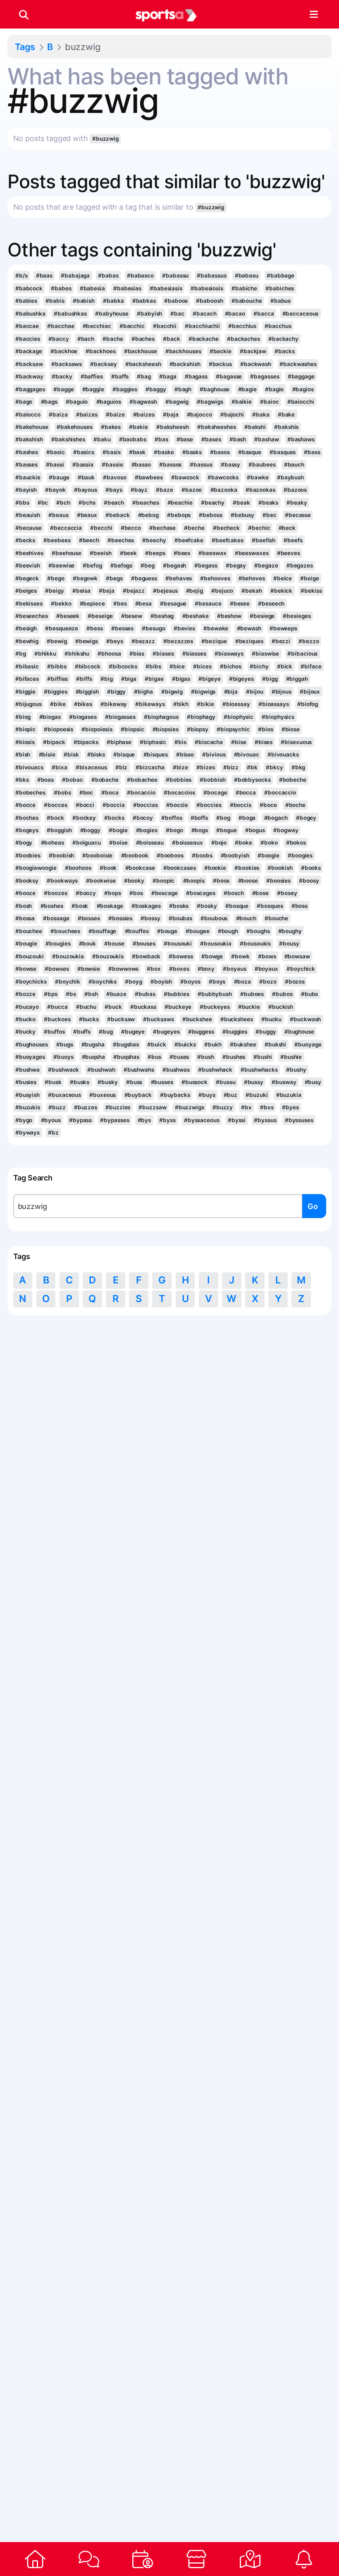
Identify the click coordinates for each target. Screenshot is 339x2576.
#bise (239, 742)
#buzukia (289, 1095)
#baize (115, 414)
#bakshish (29, 439)
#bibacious (302, 654)
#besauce (208, 603)
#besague (173, 603)
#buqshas (126, 1057)
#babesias (127, 288)
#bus (154, 1057)
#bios (265, 729)
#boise (118, 843)
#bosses (89, 918)
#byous (51, 1120)
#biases (163, 654)
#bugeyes (166, 1032)
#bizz (231, 767)
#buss (134, 1082)
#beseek (68, 616)
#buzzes (86, 1107)
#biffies (57, 679)
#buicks (185, 1044)
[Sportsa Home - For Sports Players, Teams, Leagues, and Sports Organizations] (166, 14)
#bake (286, 414)
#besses (122, 628)
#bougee (197, 931)
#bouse (114, 943)
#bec (270, 515)
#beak (241, 503)
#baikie (242, 402)
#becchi (101, 528)
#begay (236, 565)
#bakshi (255, 427)
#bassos (170, 464)
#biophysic (239, 717)
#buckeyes (215, 1007)
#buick (156, 1044)
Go (313, 1206)
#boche (295, 805)
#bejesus (165, 591)
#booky (134, 881)
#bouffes (137, 931)
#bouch (246, 918)
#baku (102, 439)
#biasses (194, 654)
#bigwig (172, 692)
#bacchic (132, 326)
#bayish (26, 490)
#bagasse (229, 376)
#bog (223, 818)
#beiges (26, 591)
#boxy (206, 969)
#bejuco (222, 591)
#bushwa (27, 1070)
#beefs (293, 540)
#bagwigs (210, 402)
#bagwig (177, 402)
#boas (45, 780)
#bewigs (87, 641)
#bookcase (140, 868)
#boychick (301, 969)
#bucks (89, 1019)
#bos (136, 893)
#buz (231, 1095)
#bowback (146, 956)
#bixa (59, 767)
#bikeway (114, 704)
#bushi (263, 1057)
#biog (23, 717)
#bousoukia (216, 943)
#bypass (80, 1120)
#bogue (226, 830)
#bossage (56, 918)
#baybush (290, 477)
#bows (267, 956)
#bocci (85, 805)
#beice (283, 578)
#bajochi (232, 414)
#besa (143, 603)
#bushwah (101, 1070)
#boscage (165, 893)
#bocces (55, 805)
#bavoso (115, 477)
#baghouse (215, 389)
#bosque (237, 906)
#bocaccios (179, 792)
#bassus (201, 464)
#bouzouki (30, 956)
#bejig (195, 591)
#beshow (229, 616)
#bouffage (102, 931)
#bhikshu (77, 654)
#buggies (235, 1032)
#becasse (298, 515)
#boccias (146, 805)
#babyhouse (112, 314)
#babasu (247, 275)
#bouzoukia (68, 956)
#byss (167, 1120)
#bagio (274, 389)
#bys (144, 1120)
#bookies (247, 868)
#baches (143, 339)
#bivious (214, 754)
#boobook (135, 855)
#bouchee (29, 931)
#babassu (175, 275)
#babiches (280, 288)
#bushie (291, 1057)
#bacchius (242, 326)
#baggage (301, 376)
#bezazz (143, 641)
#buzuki (257, 1095)
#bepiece (92, 603)
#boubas (180, 918)
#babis (55, 301)
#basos (220, 452)
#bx (246, 1107)
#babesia (92, 288)
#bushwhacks (259, 1070)
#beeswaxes (252, 553)
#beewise (61, 565)
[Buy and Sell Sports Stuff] (196, 2559)
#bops (112, 893)
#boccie (177, 805)
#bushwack (63, 1070)
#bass (312, 452)
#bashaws (301, 439)
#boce (268, 805)
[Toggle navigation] (314, 14)
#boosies (278, 881)
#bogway (286, 830)
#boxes (179, 969)
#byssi (237, 1120)
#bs (71, 994)
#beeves (289, 553)
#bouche (276, 918)
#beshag (162, 616)
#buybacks (175, 1095)
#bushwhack (215, 1070)
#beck (287, 528)
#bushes (234, 1057)
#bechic (259, 528)
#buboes (252, 994)
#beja (106, 591)
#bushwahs (139, 1070)
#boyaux (266, 969)
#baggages (30, 389)
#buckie (249, 1007)
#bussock (195, 1082)
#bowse (26, 969)
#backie (221, 351)
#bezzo (309, 641)
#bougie (26, 943)
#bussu (226, 1082)
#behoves (252, 578)
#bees (182, 553)
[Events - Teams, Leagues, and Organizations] (143, 2559)
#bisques (156, 754)
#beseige (100, 616)
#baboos (176, 301)
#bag (144, 376)
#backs (284, 351)
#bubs (309, 994)
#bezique (214, 641)
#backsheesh (143, 364)
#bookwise (101, 881)
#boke (243, 843)
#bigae (154, 679)
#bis (180, 742)
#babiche (244, 288)
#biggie (25, 692)
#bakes (111, 427)
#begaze (266, 565)
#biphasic (153, 742)
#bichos (231, 666)
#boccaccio (280, 792)
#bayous (86, 490)
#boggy (90, 830)
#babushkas (70, 314)
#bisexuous (296, 742)
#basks (192, 452)
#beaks (268, 503)
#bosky (207, 906)
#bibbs (57, 666)
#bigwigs (203, 692)
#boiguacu (87, 843)
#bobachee (142, 780)
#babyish (149, 314)
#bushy (296, 1070)
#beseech (271, 603)
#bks (22, 780)
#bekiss (311, 591)
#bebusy (242, 515)
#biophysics (278, 717)
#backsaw (29, 364)
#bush (205, 1057)
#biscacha (209, 742)
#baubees (262, 464)
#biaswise (265, 654)
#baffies (92, 376)
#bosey (287, 893)
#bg (21, 654)
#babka (113, 301)
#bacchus (278, 326)
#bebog (148, 515)
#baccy (58, 339)
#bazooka (224, 490)
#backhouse (141, 351)
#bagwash (143, 402)
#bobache (105, 780)
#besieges (297, 616)
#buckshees (237, 1019)
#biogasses (120, 717)
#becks (25, 540)
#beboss (210, 515)
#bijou (254, 692)
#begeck (27, 578)
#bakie (138, 427)
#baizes (144, 414)
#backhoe (64, 351)
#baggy (156, 389)
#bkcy (274, 767)
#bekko (61, 603)
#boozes (55, 893)
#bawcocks (223, 477)
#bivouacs (29, 767)
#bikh (181, 704)
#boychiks (103, 982)
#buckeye (178, 1007)
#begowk (85, 578)
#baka (261, 414)
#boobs (202, 855)
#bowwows (123, 969)
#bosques (270, 906)
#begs (114, 578)
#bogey (306, 818)
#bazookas (260, 490)
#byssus (265, 1120)
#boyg (133, 982)
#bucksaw (121, 1019)
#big (107, 679)
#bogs (200, 830)
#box (154, 969)
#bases (211, 439)
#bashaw (266, 439)
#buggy (266, 1032)
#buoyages (30, 1057)
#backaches (244, 339)
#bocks (114, 818)
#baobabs (133, 439)
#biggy (116, 692)
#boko (269, 843)
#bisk (71, 754)
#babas (108, 275)
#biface (311, 666)
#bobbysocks (252, 780)
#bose (260, 893)
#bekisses (29, 603)
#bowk (240, 956)
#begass (206, 565)
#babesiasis (166, 288)
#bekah (252, 591)
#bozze (25, 994)
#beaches (146, 503)
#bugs (64, 1044)
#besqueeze (62, 628)
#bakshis (286, 427)
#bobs (62, 792)
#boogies (300, 855)
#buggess (201, 1032)
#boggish (59, 830)
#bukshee (243, 1044)
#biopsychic (233, 729)
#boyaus (234, 969)
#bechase (162, 528)
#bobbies (179, 780)
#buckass (143, 1007)
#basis (111, 452)
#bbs (22, 503)
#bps (51, 994)
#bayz (139, 490)
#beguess (144, 578)
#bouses (144, 943)
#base (185, 439)
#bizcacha (150, 767)
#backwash (256, 364)
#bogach (276, 818)
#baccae (27, 326)
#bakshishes (68, 439)
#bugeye (133, 1032)
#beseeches (32, 616)
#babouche (247, 301)
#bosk (80, 906)
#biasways (229, 654)
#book (108, 868)
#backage (29, 351)
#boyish (161, 982)
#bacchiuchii (202, 326)
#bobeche (293, 780)
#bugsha (93, 1044)
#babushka (30, 314)
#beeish (100, 553)
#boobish (61, 855)
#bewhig (27, 641)
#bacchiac (97, 326)
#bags (49, 402)
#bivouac (247, 754)
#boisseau (150, 843)
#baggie (93, 389)
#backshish (185, 364)
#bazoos (295, 490)
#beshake (196, 616)
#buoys (63, 1057)
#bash (238, 439)
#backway (29, 376)
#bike (58, 704)
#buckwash (305, 1019)
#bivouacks (283, 754)
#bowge (212, 956)
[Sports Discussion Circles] (89, 2559)
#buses (179, 1057)
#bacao (235, 314)
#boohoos (78, 868)
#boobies (28, 855)
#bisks (96, 754)
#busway (284, 1082)
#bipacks (86, 742)
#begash (174, 565)
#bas (161, 439)
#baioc (269, 402)
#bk (252, 767)
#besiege (262, 616)
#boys (217, 982)
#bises (264, 742)
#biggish (87, 692)
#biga (129, 679)
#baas (44, 275)
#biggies (55, 692)
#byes (290, 1107)
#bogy (24, 843)
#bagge (63, 389)
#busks (80, 1082)
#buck (113, 1007)
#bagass (196, 376)
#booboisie (97, 855)
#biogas (50, 717)
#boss (300, 906)
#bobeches (30, 792)
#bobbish (212, 780)
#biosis (25, 742)
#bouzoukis (108, 956)
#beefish (264, 540)
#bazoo (192, 490)
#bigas (181, 679)
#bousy (289, 943)
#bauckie (28, 477)
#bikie (205, 704)
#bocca (246, 792)
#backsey (103, 364)
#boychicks (31, 982)
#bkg (298, 767)
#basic (55, 452)
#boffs (199, 818)
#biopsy (198, 729)
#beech (89, 540)
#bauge (59, 477)
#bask (137, 452)
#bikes (83, 704)
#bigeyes (241, 679)
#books (311, 868)
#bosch (234, 893)
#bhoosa (109, 654)
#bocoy (143, 818)
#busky (107, 1082)
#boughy (290, 931)
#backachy (283, 339)
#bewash (249, 628)
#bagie (247, 389)
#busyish (27, 1095)
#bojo (219, 843)
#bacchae (61, 326)
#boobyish (235, 855)
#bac (177, 314)
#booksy (27, 881)
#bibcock (88, 666)
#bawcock (185, 477)
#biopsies (166, 729)
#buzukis (28, 1107)
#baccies (28, 339)
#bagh (183, 389)
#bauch (294, 464)
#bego (56, 578)
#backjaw (253, 351)
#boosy (309, 881)
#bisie (47, 754)
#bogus (255, 830)
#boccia (113, 805)
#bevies (184, 628)
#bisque (124, 754)
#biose (291, 729)
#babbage (281, 275)
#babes (61, 288)
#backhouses (183, 351)
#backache (204, 339)
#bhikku (45, 654)
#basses (26, 464)
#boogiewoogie (36, 868)
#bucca (57, 1007)
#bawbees (149, 477)
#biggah (297, 679)
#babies (26, 301)
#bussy (254, 1082)
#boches (27, 818)
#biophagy (201, 717)
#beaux (87, 515)
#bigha (143, 692)
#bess (94, 628)
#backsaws (67, 364)
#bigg (270, 679)
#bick (285, 666)
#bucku (271, 1019)
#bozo (268, 982)
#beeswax (212, 553)
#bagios (303, 389)
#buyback (138, 1095)
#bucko (25, 1019)
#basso (141, 464)
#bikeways (150, 704)
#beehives (29, 553)
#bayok (55, 490)
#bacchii (165, 326)
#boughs (258, 931)
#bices (202, 666)
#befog (92, 565)
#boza (242, 982)
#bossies (120, 918)
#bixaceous (91, 767)
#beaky (297, 503)
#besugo (153, 628)
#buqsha (93, 1057)
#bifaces (27, 679)
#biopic (25, 729)
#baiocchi (301, 402)
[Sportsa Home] (35, 2559)
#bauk (86, 477)
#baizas (87, 414)
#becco (131, 528)
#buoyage (308, 1044)
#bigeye (209, 679)
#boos (221, 881)
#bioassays (274, 704)
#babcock (29, 288)
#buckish (281, 1007)
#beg (148, 565)
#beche (194, 528)
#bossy (150, 918)
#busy (313, 1082)
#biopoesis (58, 729)
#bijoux (310, 692)
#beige (309, 578)
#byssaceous (202, 1120)
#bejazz (134, 591)
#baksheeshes (217, 427)
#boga (247, 818)
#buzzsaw (152, 1107)
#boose (248, 881)
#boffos (172, 818)
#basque (250, 452)
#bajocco (199, 414)
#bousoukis (255, 943)
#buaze (116, 994)
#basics (84, 452)
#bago (24, 402)
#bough (228, 931)
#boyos (190, 982)
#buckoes (57, 1019)
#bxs (267, 1107)
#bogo (174, 830)
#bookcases (180, 868)
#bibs (153, 666)
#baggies (125, 389)
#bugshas (126, 1044)
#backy (62, 376)
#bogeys (27, 830)
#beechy (154, 540)
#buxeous (103, 1095)
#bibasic (27, 666)
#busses (162, 1082)
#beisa (81, 591)
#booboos (170, 855)
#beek (128, 553)
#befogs (121, 565)
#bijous (282, 692)
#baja (171, 414)
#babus (281, 301)
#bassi (55, 464)
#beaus (58, 515)
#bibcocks (123, 666)
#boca (110, 792)
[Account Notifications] (304, 2559)
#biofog (308, 704)
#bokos (296, 843)
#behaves (179, 578)
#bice (177, 666)
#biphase (119, 742)
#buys (207, 1095)
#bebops (179, 515)
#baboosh (209, 301)
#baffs (120, 376)
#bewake (216, 628)
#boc (86, 792)
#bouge (167, 931)
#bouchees (65, 931)
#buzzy (223, 1107)
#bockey (84, 818)
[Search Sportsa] (24, 14)
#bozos (295, 982)
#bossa (25, 918)
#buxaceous (64, 1095)
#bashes (27, 452)
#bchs (87, 503)
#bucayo (27, 1007)
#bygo (24, 1120)
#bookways (62, 881)
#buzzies (118, 1107)
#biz (122, 767)
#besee (240, 603)
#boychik (68, 982)
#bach (86, 339)
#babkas (144, 301)
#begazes (300, 565)
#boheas (53, 843)
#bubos (282, 994)
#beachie (180, 503)
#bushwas (176, 1070)
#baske (164, 452)
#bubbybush (215, 994)
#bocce (25, 805)
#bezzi (281, 641)
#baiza (58, 414)
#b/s (21, 275)
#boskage (110, 906)
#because (29, 528)
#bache (113, 339)
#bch (63, 503)
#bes (120, 603)
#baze (164, 490)
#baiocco (28, 414)
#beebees (57, 540)
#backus (220, 364)
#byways (27, 1132)
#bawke (258, 477)
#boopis (194, 881)
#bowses (57, 969)
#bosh (24, 906)
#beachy (213, 503)
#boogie (269, 855)
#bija (231, 692)
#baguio (77, 402)
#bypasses (115, 1120)
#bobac (72, 780)
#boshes (52, 906)
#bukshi (275, 1044)
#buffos (54, 1032)
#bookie (215, 868)
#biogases (83, 717)
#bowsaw (297, 956)
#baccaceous (301, 314)
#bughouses (32, 1044)
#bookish (280, 868)
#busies (26, 1082)
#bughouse (299, 1032)
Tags (25, 47)
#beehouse (67, 553)
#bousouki (178, 943)
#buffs (82, 1032)
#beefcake (189, 540)
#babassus (211, 275)
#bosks (179, 906)
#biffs (84, 679)
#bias (137, 654)
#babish (84, 301)
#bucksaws (158, 1019)
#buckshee (197, 1019)
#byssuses (299, 1120)
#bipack (54, 742)
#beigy (54, 591)
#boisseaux (187, 843)
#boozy (86, 893)
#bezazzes (178, 641)
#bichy (259, 666)
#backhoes (100, 351)
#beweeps (283, 628)
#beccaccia (66, 528)
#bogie (118, 830)
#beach (114, 503)
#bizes (205, 767)
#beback (117, 515)
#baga (168, 376)
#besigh (26, 628)
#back (171, 339)
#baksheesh (173, 427)
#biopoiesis (97, 729)
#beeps (155, 553)
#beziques (249, 641)
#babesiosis (207, 288)
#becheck (226, 528)
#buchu (86, 1007)
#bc (43, 503)
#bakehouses (75, 427)
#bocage (215, 792)
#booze (25, 893)
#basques (283, 452)
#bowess (181, 956)
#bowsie (89, 969)
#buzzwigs (190, 1107)
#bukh (213, 1044)
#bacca (264, 314)
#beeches (121, 540)
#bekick (281, 591)
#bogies (147, 830)
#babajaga (75, 275)
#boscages (201, 893)
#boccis (241, 805)
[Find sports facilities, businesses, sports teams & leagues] (250, 2559)
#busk (53, 1082)
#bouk (87, 943)
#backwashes (298, 364)
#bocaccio (141, 792)
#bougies (58, 943)
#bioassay (236, 704)
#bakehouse (32, 427)
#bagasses (265, 376)
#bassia (83, 464)
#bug (106, 1032)
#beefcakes (228, 540)
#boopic (164, 881)
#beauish (28, 515)
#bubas (145, 994)
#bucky (25, 1032)
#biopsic (132, 729)
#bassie (112, 464)
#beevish (28, 565)
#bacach (204, 314)
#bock (55, 818)
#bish (23, 754)
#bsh (91, 994)
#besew (132, 616)
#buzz (57, 1107)
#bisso (185, 754)
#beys (115, 641)
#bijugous (29, 704)
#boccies (209, 805)
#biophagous (161, 717)
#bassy (230, 464)
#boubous (214, 918)
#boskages (146, 906)
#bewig (57, 641)
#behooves (215, 578)
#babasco (140, 275)
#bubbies (177, 994)
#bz (53, 1132)
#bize (180, 767)
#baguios (109, 402)
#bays (114, 490)
